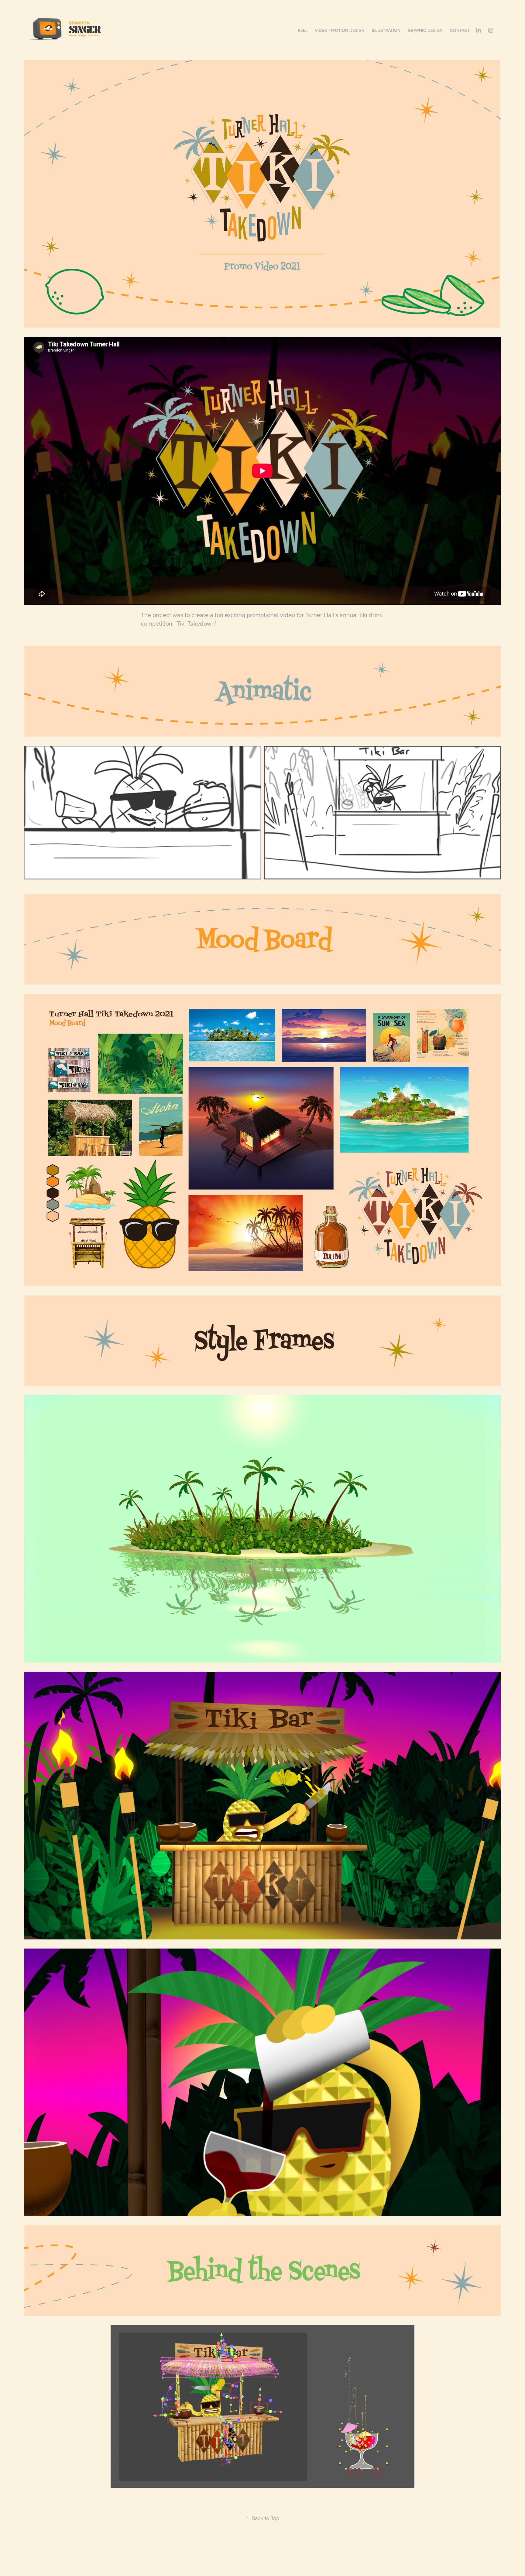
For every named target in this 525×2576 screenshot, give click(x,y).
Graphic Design (425, 30)
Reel (303, 30)
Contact (460, 30)
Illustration (386, 30)
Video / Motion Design (340, 30)
